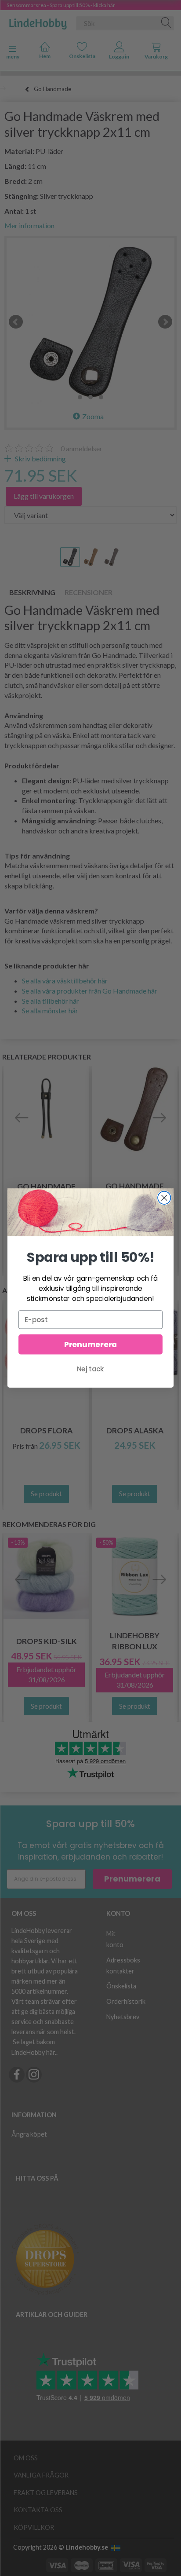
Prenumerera (90, 1345)
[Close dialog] (164, 1198)
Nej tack (90, 1369)
